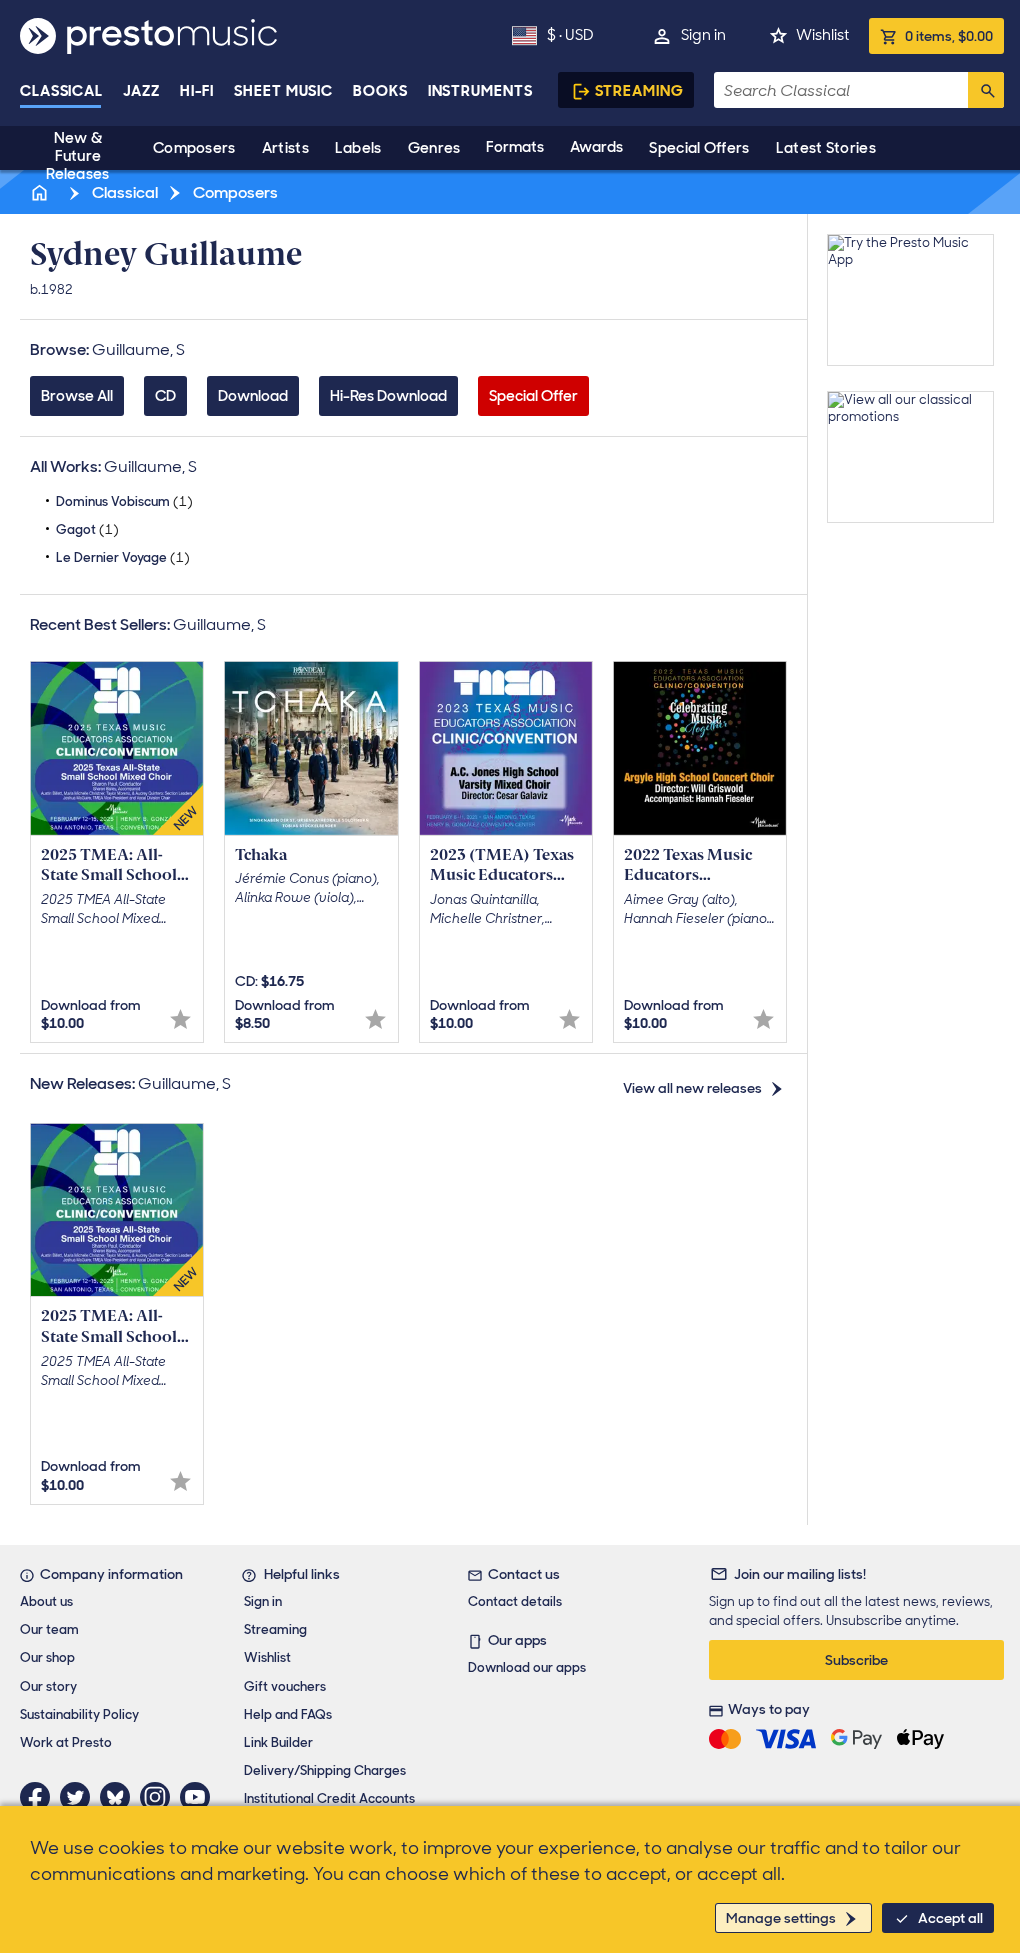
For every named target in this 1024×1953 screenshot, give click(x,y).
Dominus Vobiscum (124, 501)
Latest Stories (826, 148)
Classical (61, 91)
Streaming (639, 91)
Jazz (141, 91)
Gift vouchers (285, 1686)
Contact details (515, 1601)
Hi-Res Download (388, 396)
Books (380, 91)
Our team (49, 1629)
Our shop (47, 1657)
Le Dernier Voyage (123, 557)
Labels (358, 148)
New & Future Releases (77, 156)
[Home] (41, 192)
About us (46, 1601)
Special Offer (533, 396)
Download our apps (527, 1667)
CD (165, 396)
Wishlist (822, 35)
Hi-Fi (197, 91)
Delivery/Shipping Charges (325, 1770)
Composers (194, 148)
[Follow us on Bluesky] (120, 1797)
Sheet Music (283, 91)
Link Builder (278, 1742)
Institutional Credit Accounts (329, 1798)
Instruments (480, 91)
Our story (48, 1686)
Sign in (703, 35)
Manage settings (781, 1918)
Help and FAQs (288, 1714)
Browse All (77, 396)
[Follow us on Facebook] (40, 1797)
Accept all (950, 1918)
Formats (515, 147)
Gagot (87, 529)
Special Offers (699, 148)
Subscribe (856, 1660)
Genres (434, 148)
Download (253, 396)
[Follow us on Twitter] (80, 1797)
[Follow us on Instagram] (160, 1797)
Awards (596, 147)
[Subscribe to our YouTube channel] (200, 1797)
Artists (285, 148)
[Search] (986, 90)
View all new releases (692, 1088)
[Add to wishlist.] (180, 1019)
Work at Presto (66, 1742)
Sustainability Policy (79, 1714)
